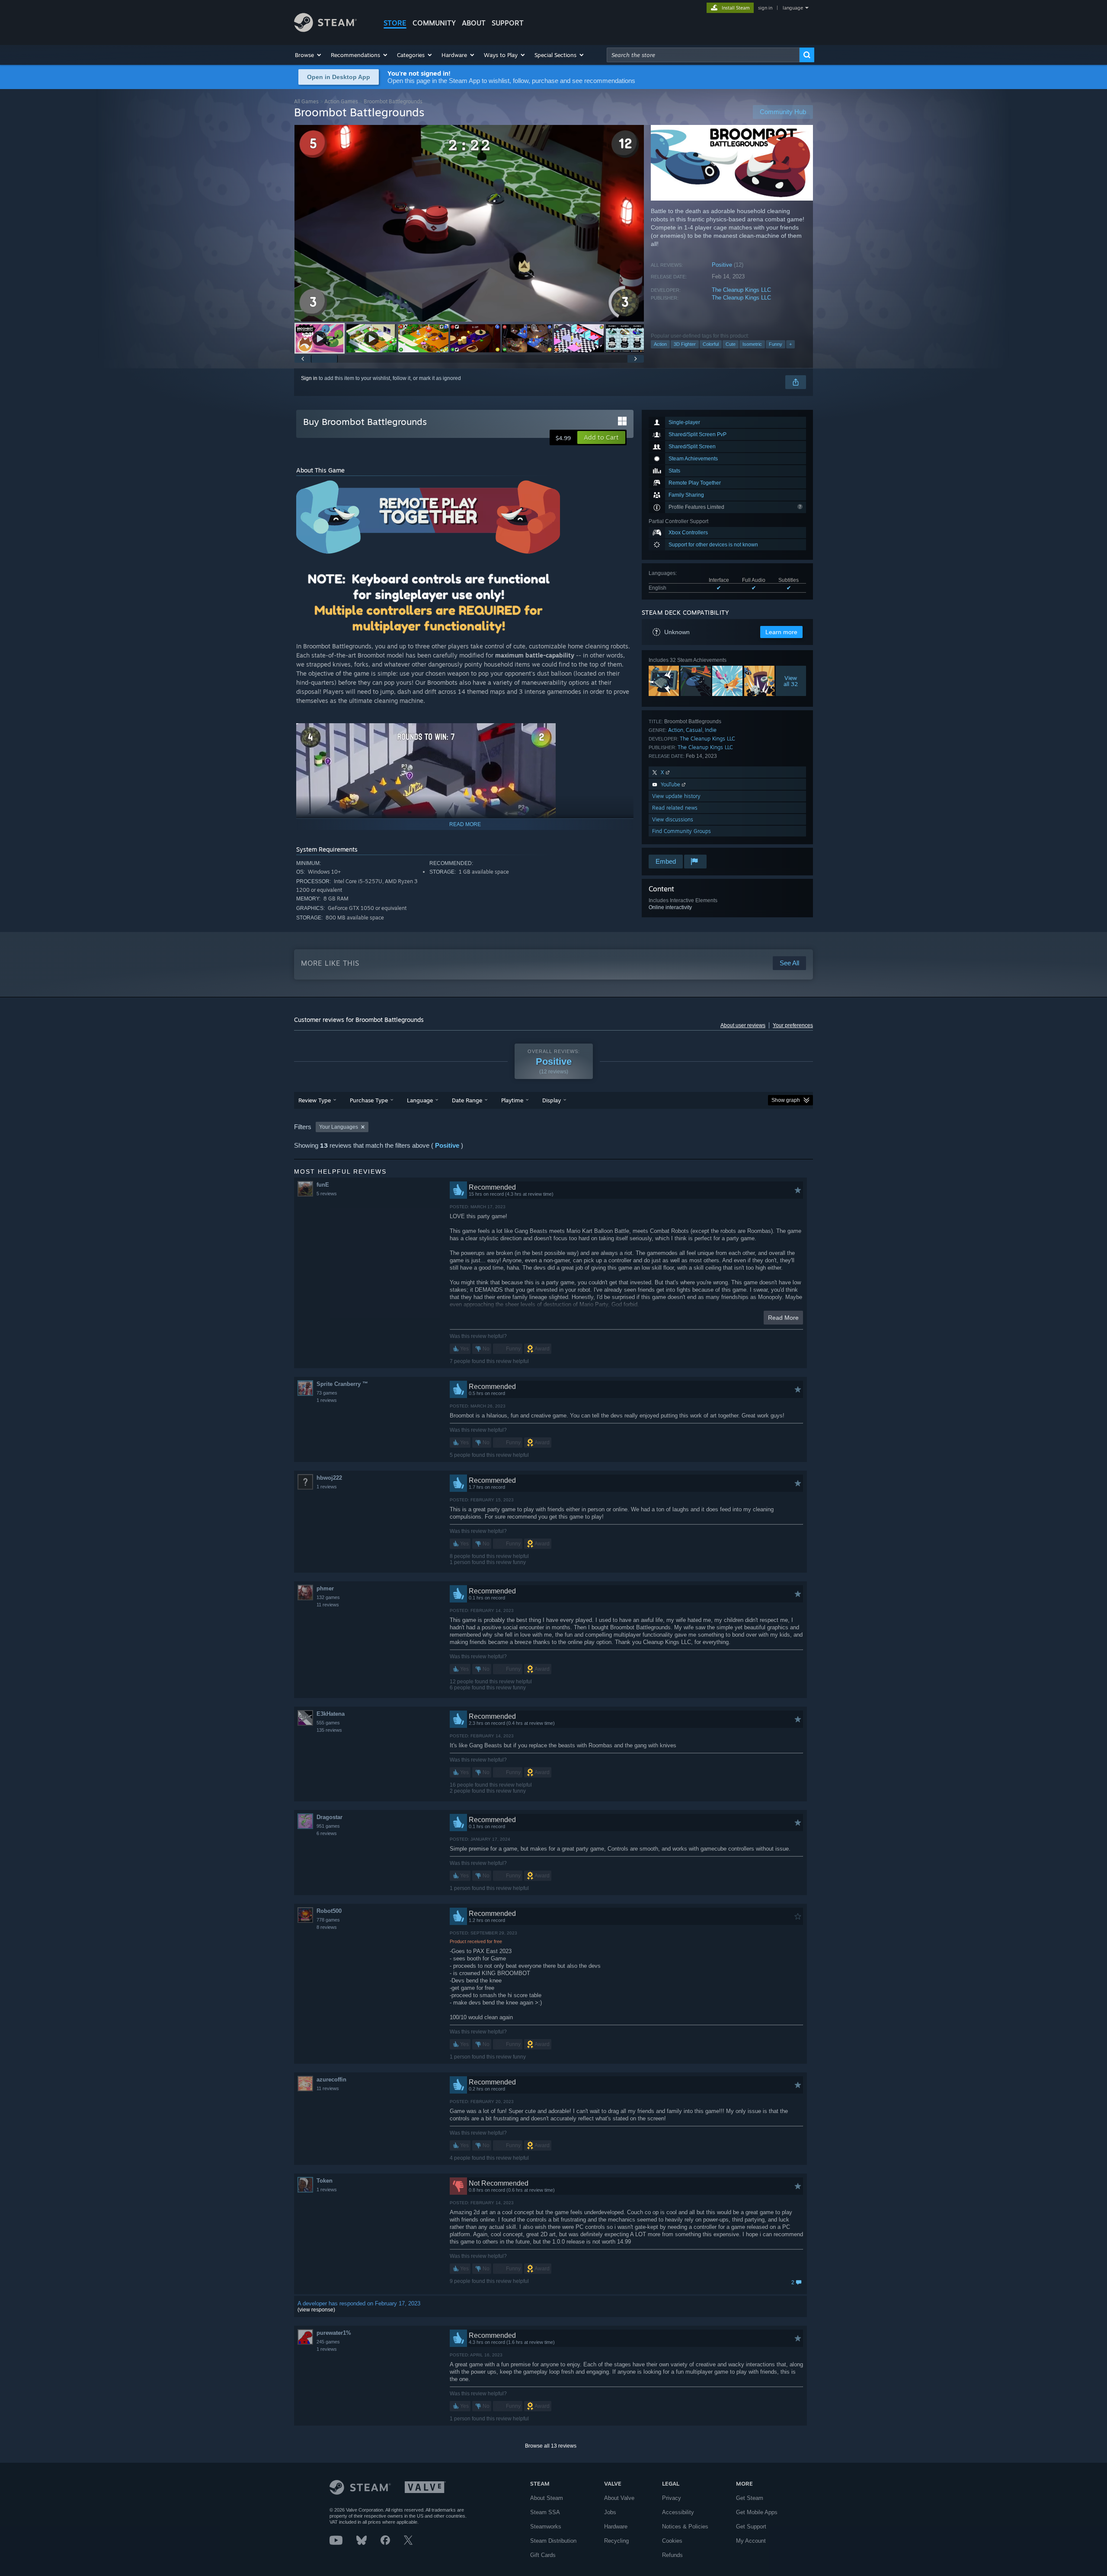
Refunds (672, 2555)
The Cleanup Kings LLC (741, 290)
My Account (751, 2541)
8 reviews (327, 1927)
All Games (306, 101)
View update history (676, 796)
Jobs (610, 2512)
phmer (325, 1588)
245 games (328, 2342)
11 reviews (328, 1605)
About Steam (547, 2498)
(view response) (316, 2310)
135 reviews (329, 1730)
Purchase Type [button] (369, 1100)
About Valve (619, 2498)
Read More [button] (783, 1318)
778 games (328, 1920)
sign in (765, 8)
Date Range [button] (467, 1100)
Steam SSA (545, 2512)
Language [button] (420, 1100)
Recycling (616, 2541)
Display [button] (552, 1100)
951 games (328, 1826)
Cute (731, 344)
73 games (327, 1393)
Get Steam (750, 2498)
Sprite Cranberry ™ (342, 1384)
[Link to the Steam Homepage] (325, 30)
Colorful (711, 344)
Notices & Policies (685, 2527)
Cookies (672, 2541)
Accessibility (678, 2512)
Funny (776, 344)
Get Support (751, 2527)
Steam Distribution (553, 2541)
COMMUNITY (434, 23)
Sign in (309, 378)
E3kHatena (331, 1714)
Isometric (752, 344)
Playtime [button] (512, 1100)
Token (325, 2181)
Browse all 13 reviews (551, 2446)
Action (660, 344)
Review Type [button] (315, 1100)
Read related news (675, 808)
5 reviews (327, 1194)
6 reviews (327, 1833)
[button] (309, 55)
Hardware (616, 2527)
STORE (395, 23)
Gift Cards (543, 2555)
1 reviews (327, 1400)
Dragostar (330, 1817)
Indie (711, 730)
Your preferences (793, 1025)
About (474, 23)
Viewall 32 (791, 681)
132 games (328, 1597)
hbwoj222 (329, 1478)
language (793, 8)
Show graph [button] (786, 1100)
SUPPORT (508, 23)
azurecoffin (331, 2080)
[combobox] (703, 55)
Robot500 (329, 1911)
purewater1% (334, 2333)
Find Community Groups (681, 831)
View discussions (673, 819)
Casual (694, 730)
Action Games (341, 101)
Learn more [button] (781, 632)
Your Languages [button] (339, 1127)
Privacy (672, 2498)
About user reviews (743, 1025)
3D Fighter (685, 344)
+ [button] (790, 344)
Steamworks (546, 2527)
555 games (328, 1723)
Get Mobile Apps (757, 2512)
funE (323, 1185)
